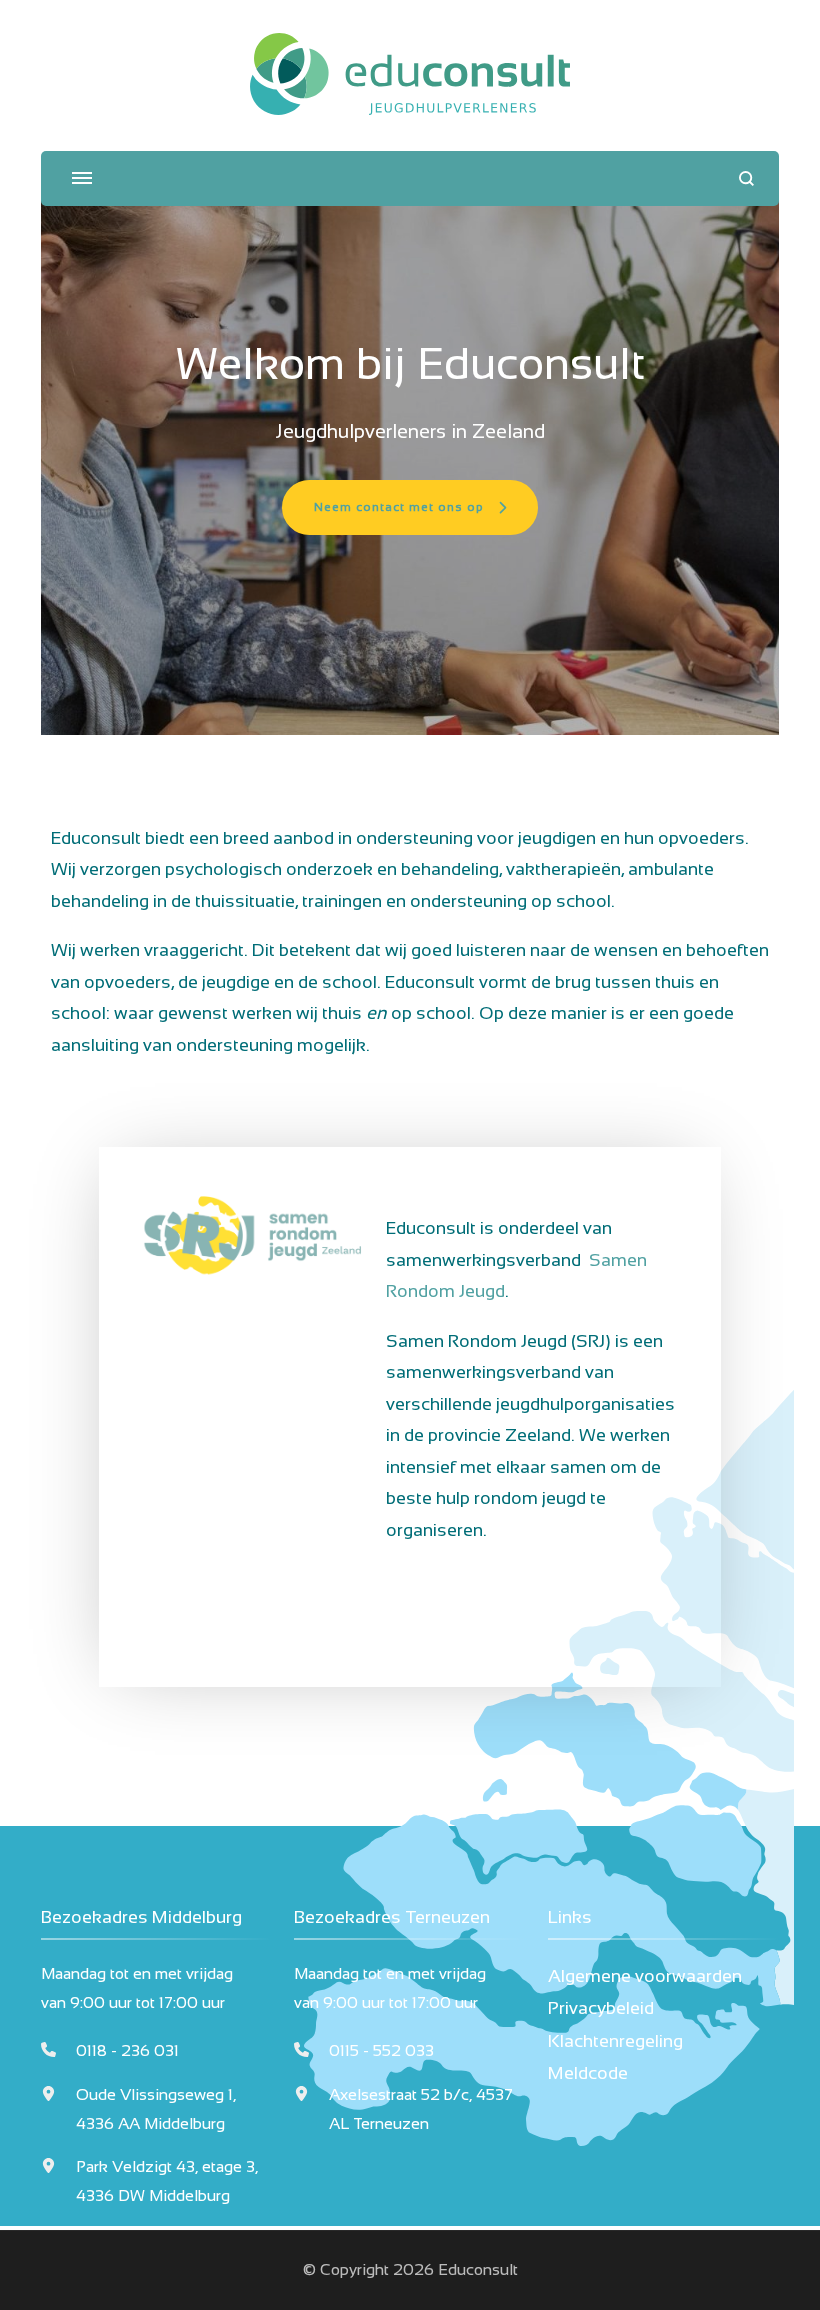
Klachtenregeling (615, 2041)
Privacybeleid (601, 2008)
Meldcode (588, 2073)
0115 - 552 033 (381, 2050)
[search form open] (746, 178)
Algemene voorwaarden (645, 1976)
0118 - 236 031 (127, 2050)
